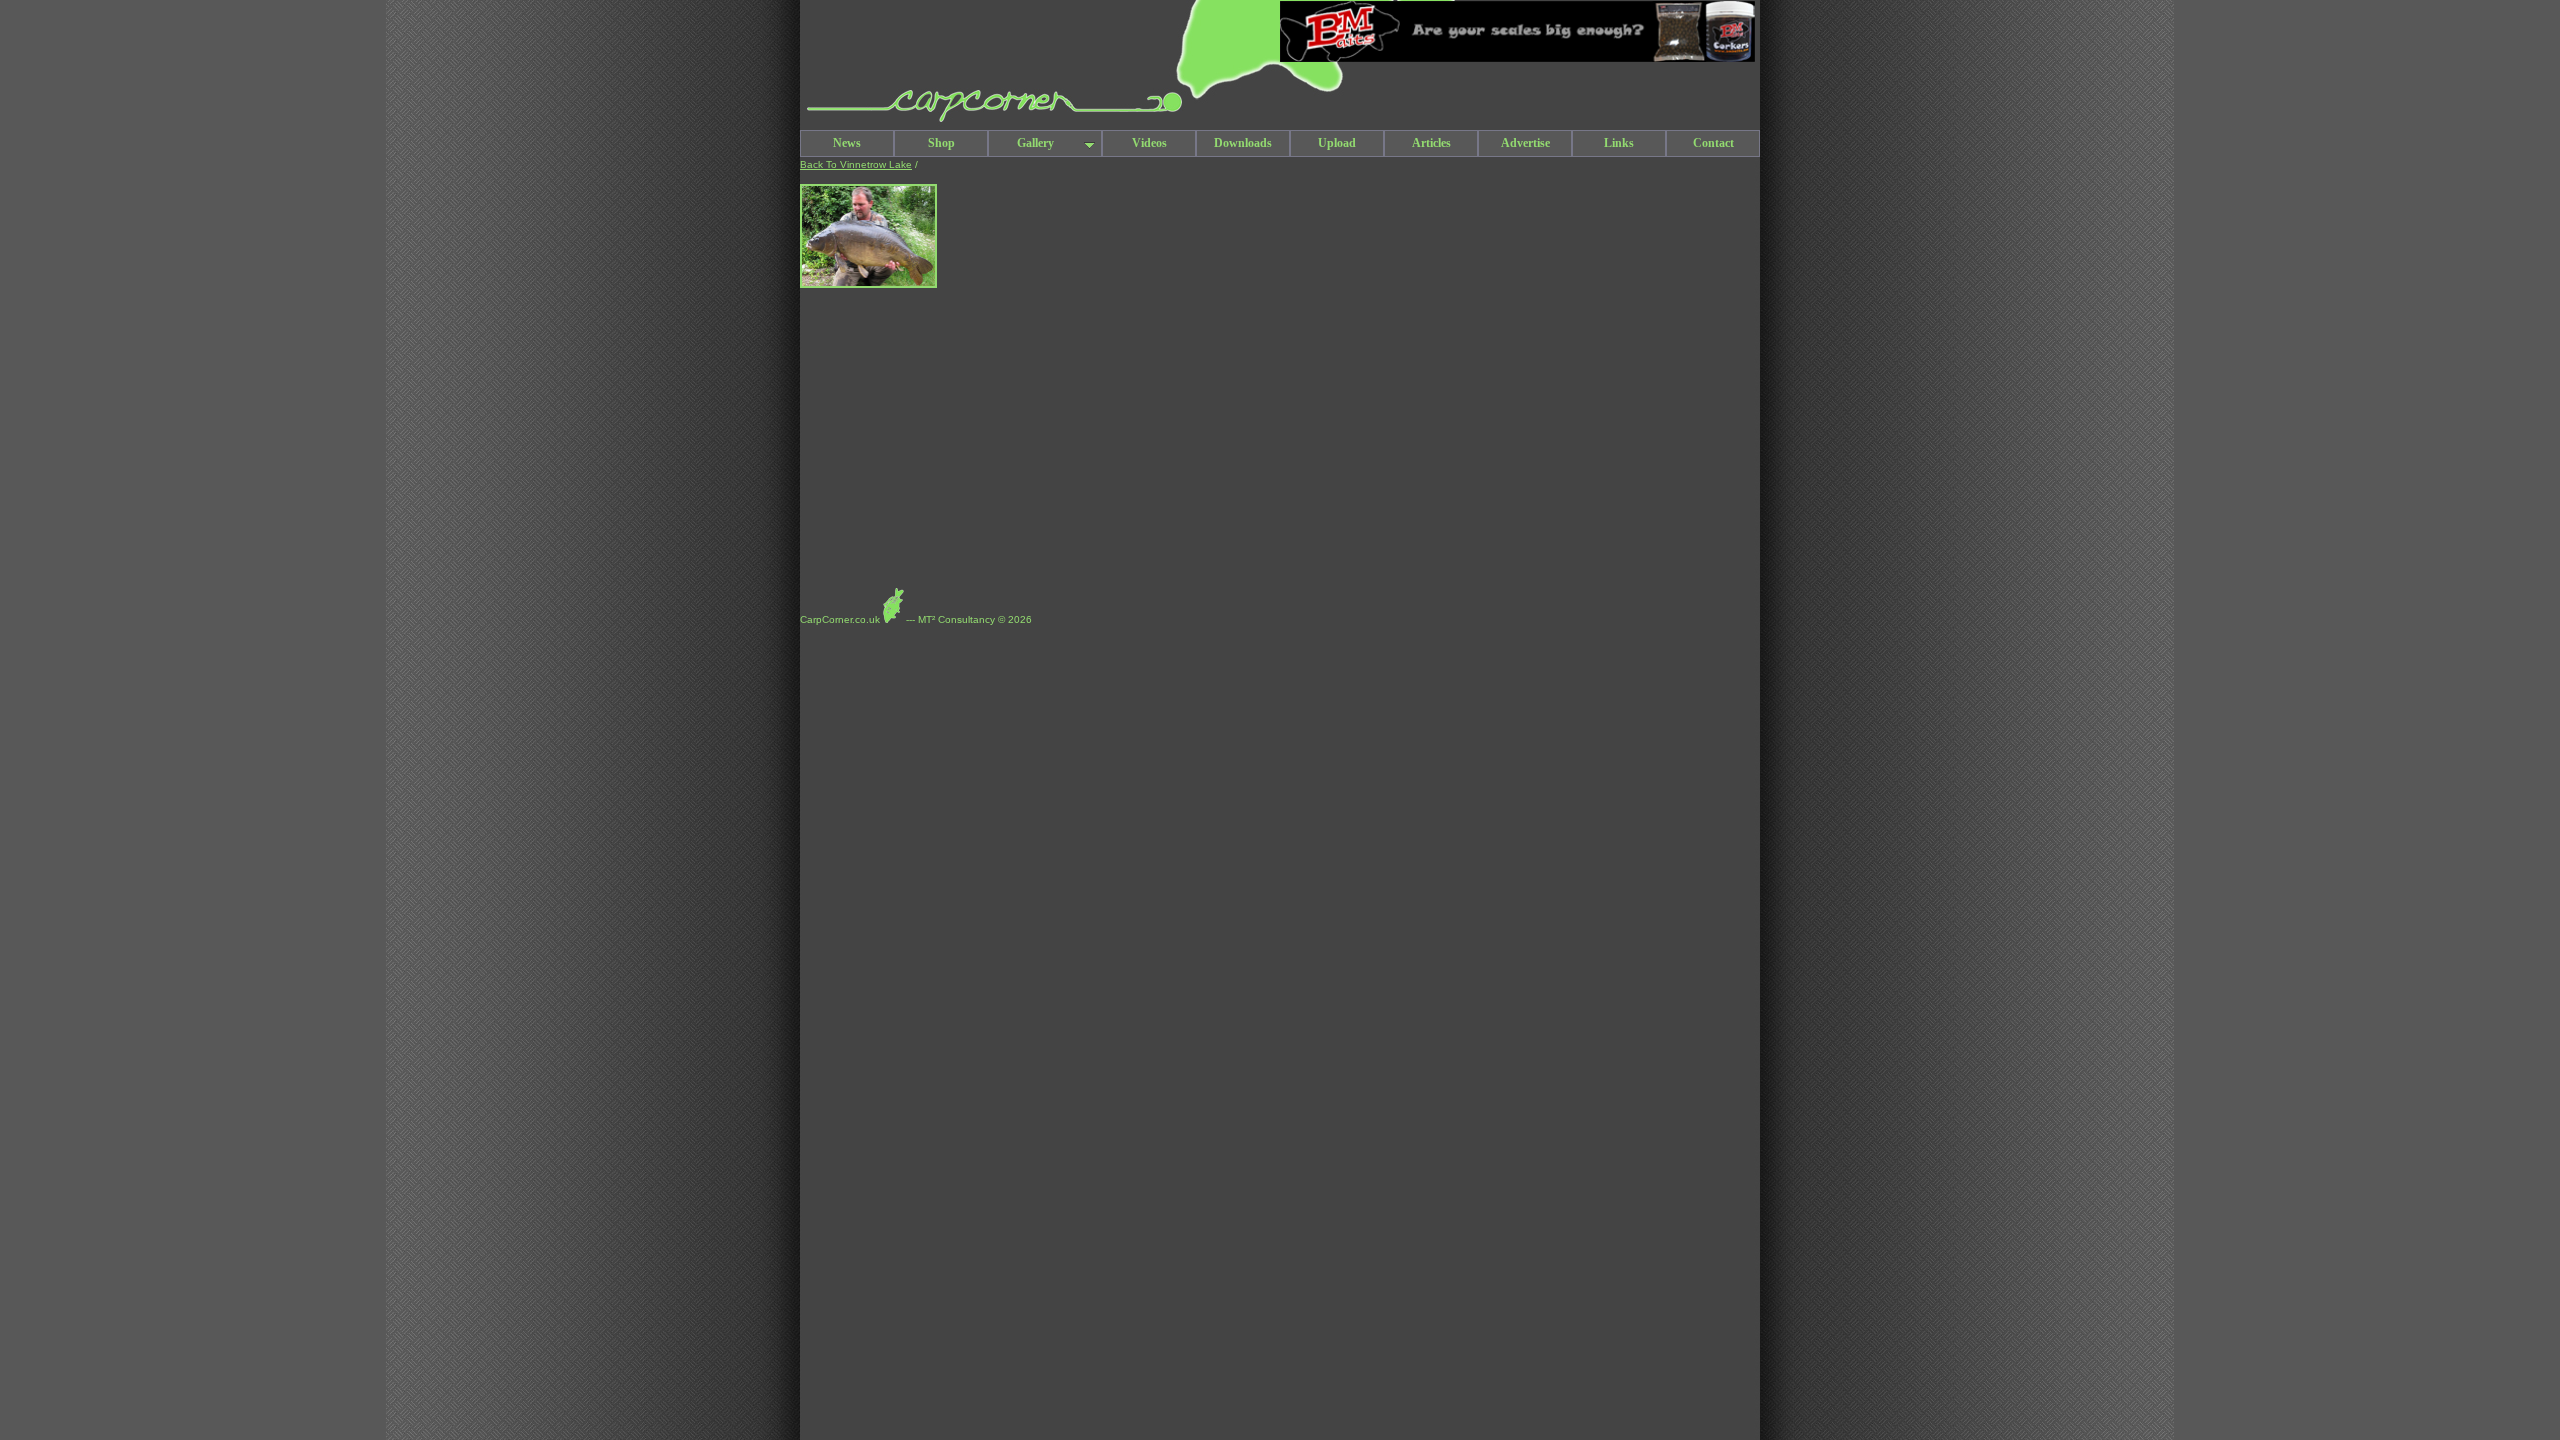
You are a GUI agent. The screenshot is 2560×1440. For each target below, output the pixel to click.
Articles (1431, 143)
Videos (1149, 143)
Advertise (1525, 143)
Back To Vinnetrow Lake (856, 164)
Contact (1713, 143)
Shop (941, 143)
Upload (1337, 143)
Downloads (1243, 143)
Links (1619, 143)
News (847, 143)
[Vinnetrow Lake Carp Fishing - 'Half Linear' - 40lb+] (868, 284)
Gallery (1035, 143)
